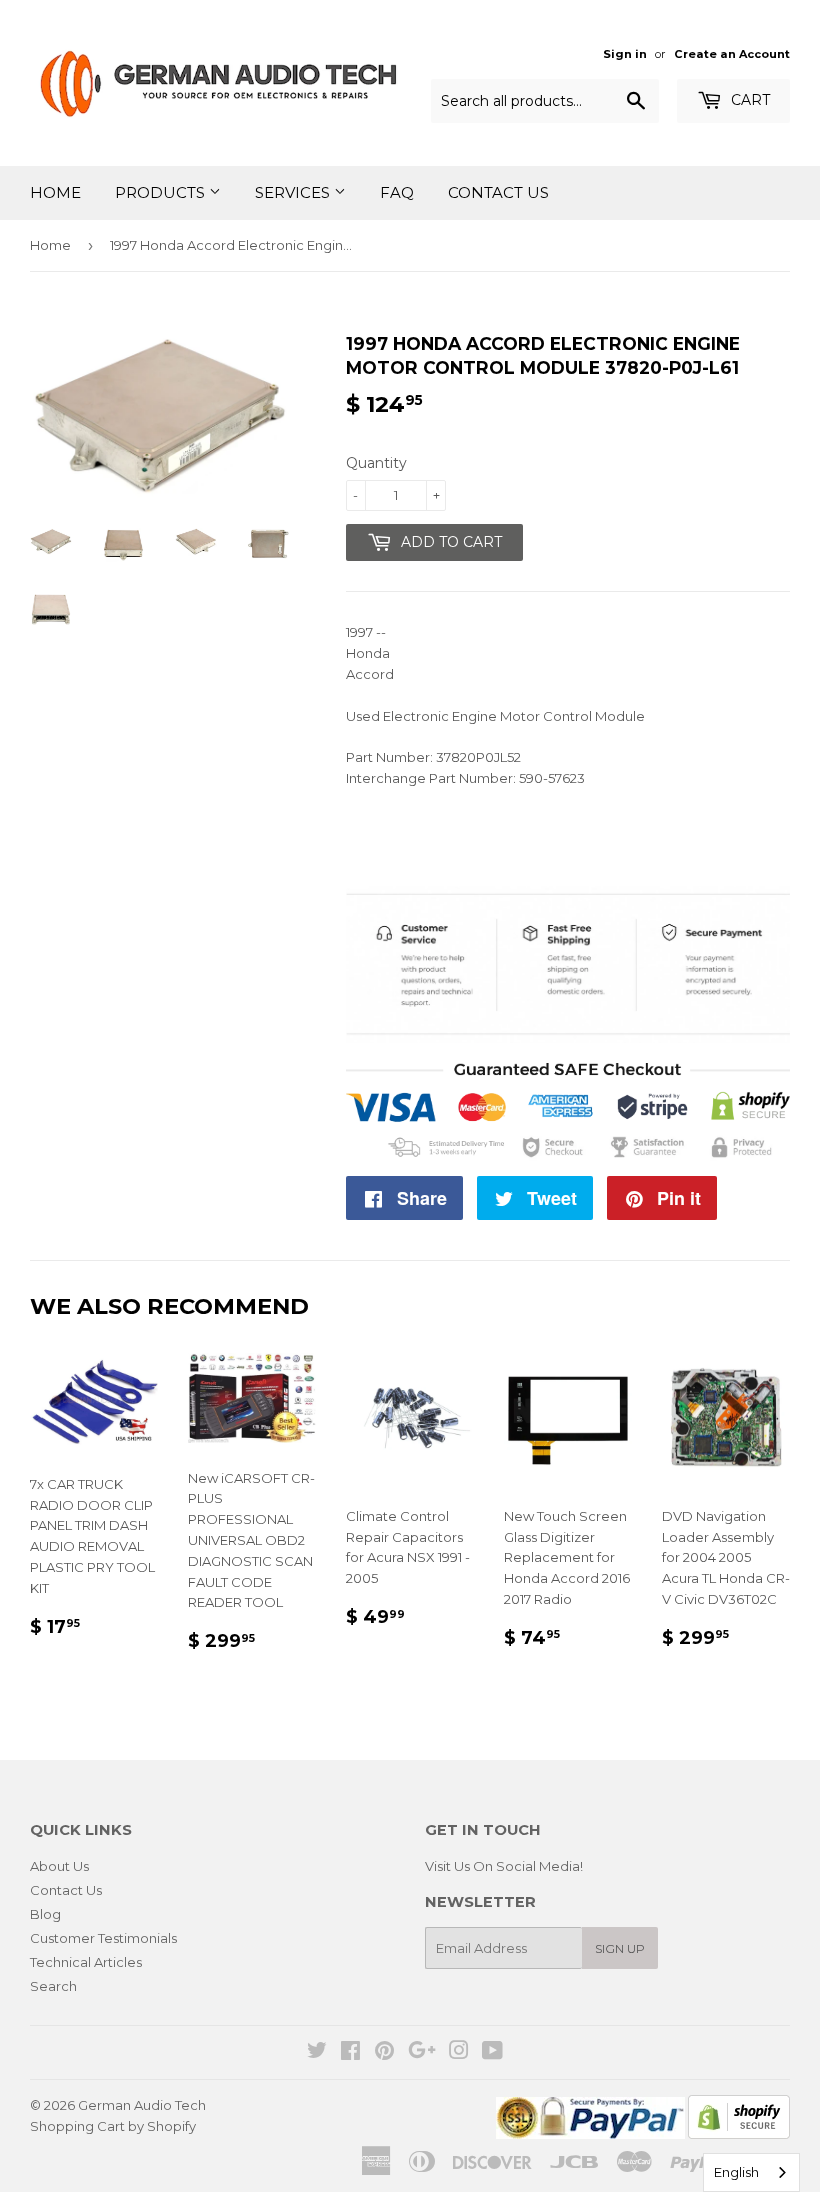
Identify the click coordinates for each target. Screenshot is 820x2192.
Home (55, 192)
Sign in (625, 54)
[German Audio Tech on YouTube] (492, 2053)
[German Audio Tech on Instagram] (459, 2053)
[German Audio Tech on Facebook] (350, 2053)
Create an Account (732, 54)
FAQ (397, 192)
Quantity (376, 463)
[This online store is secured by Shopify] (739, 2134)
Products (162, 192)
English (736, 2172)
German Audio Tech (142, 2105)
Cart (748, 100)
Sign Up (620, 1948)
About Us (59, 1866)
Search (53, 1986)
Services (294, 192)
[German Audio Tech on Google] (422, 2053)
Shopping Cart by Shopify (113, 2126)
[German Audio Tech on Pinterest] (384, 2053)
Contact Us (498, 192)
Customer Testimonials (103, 1938)
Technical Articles (86, 1962)
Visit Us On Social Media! (504, 1866)
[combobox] (751, 2172)
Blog (45, 1914)
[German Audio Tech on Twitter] (317, 2053)
